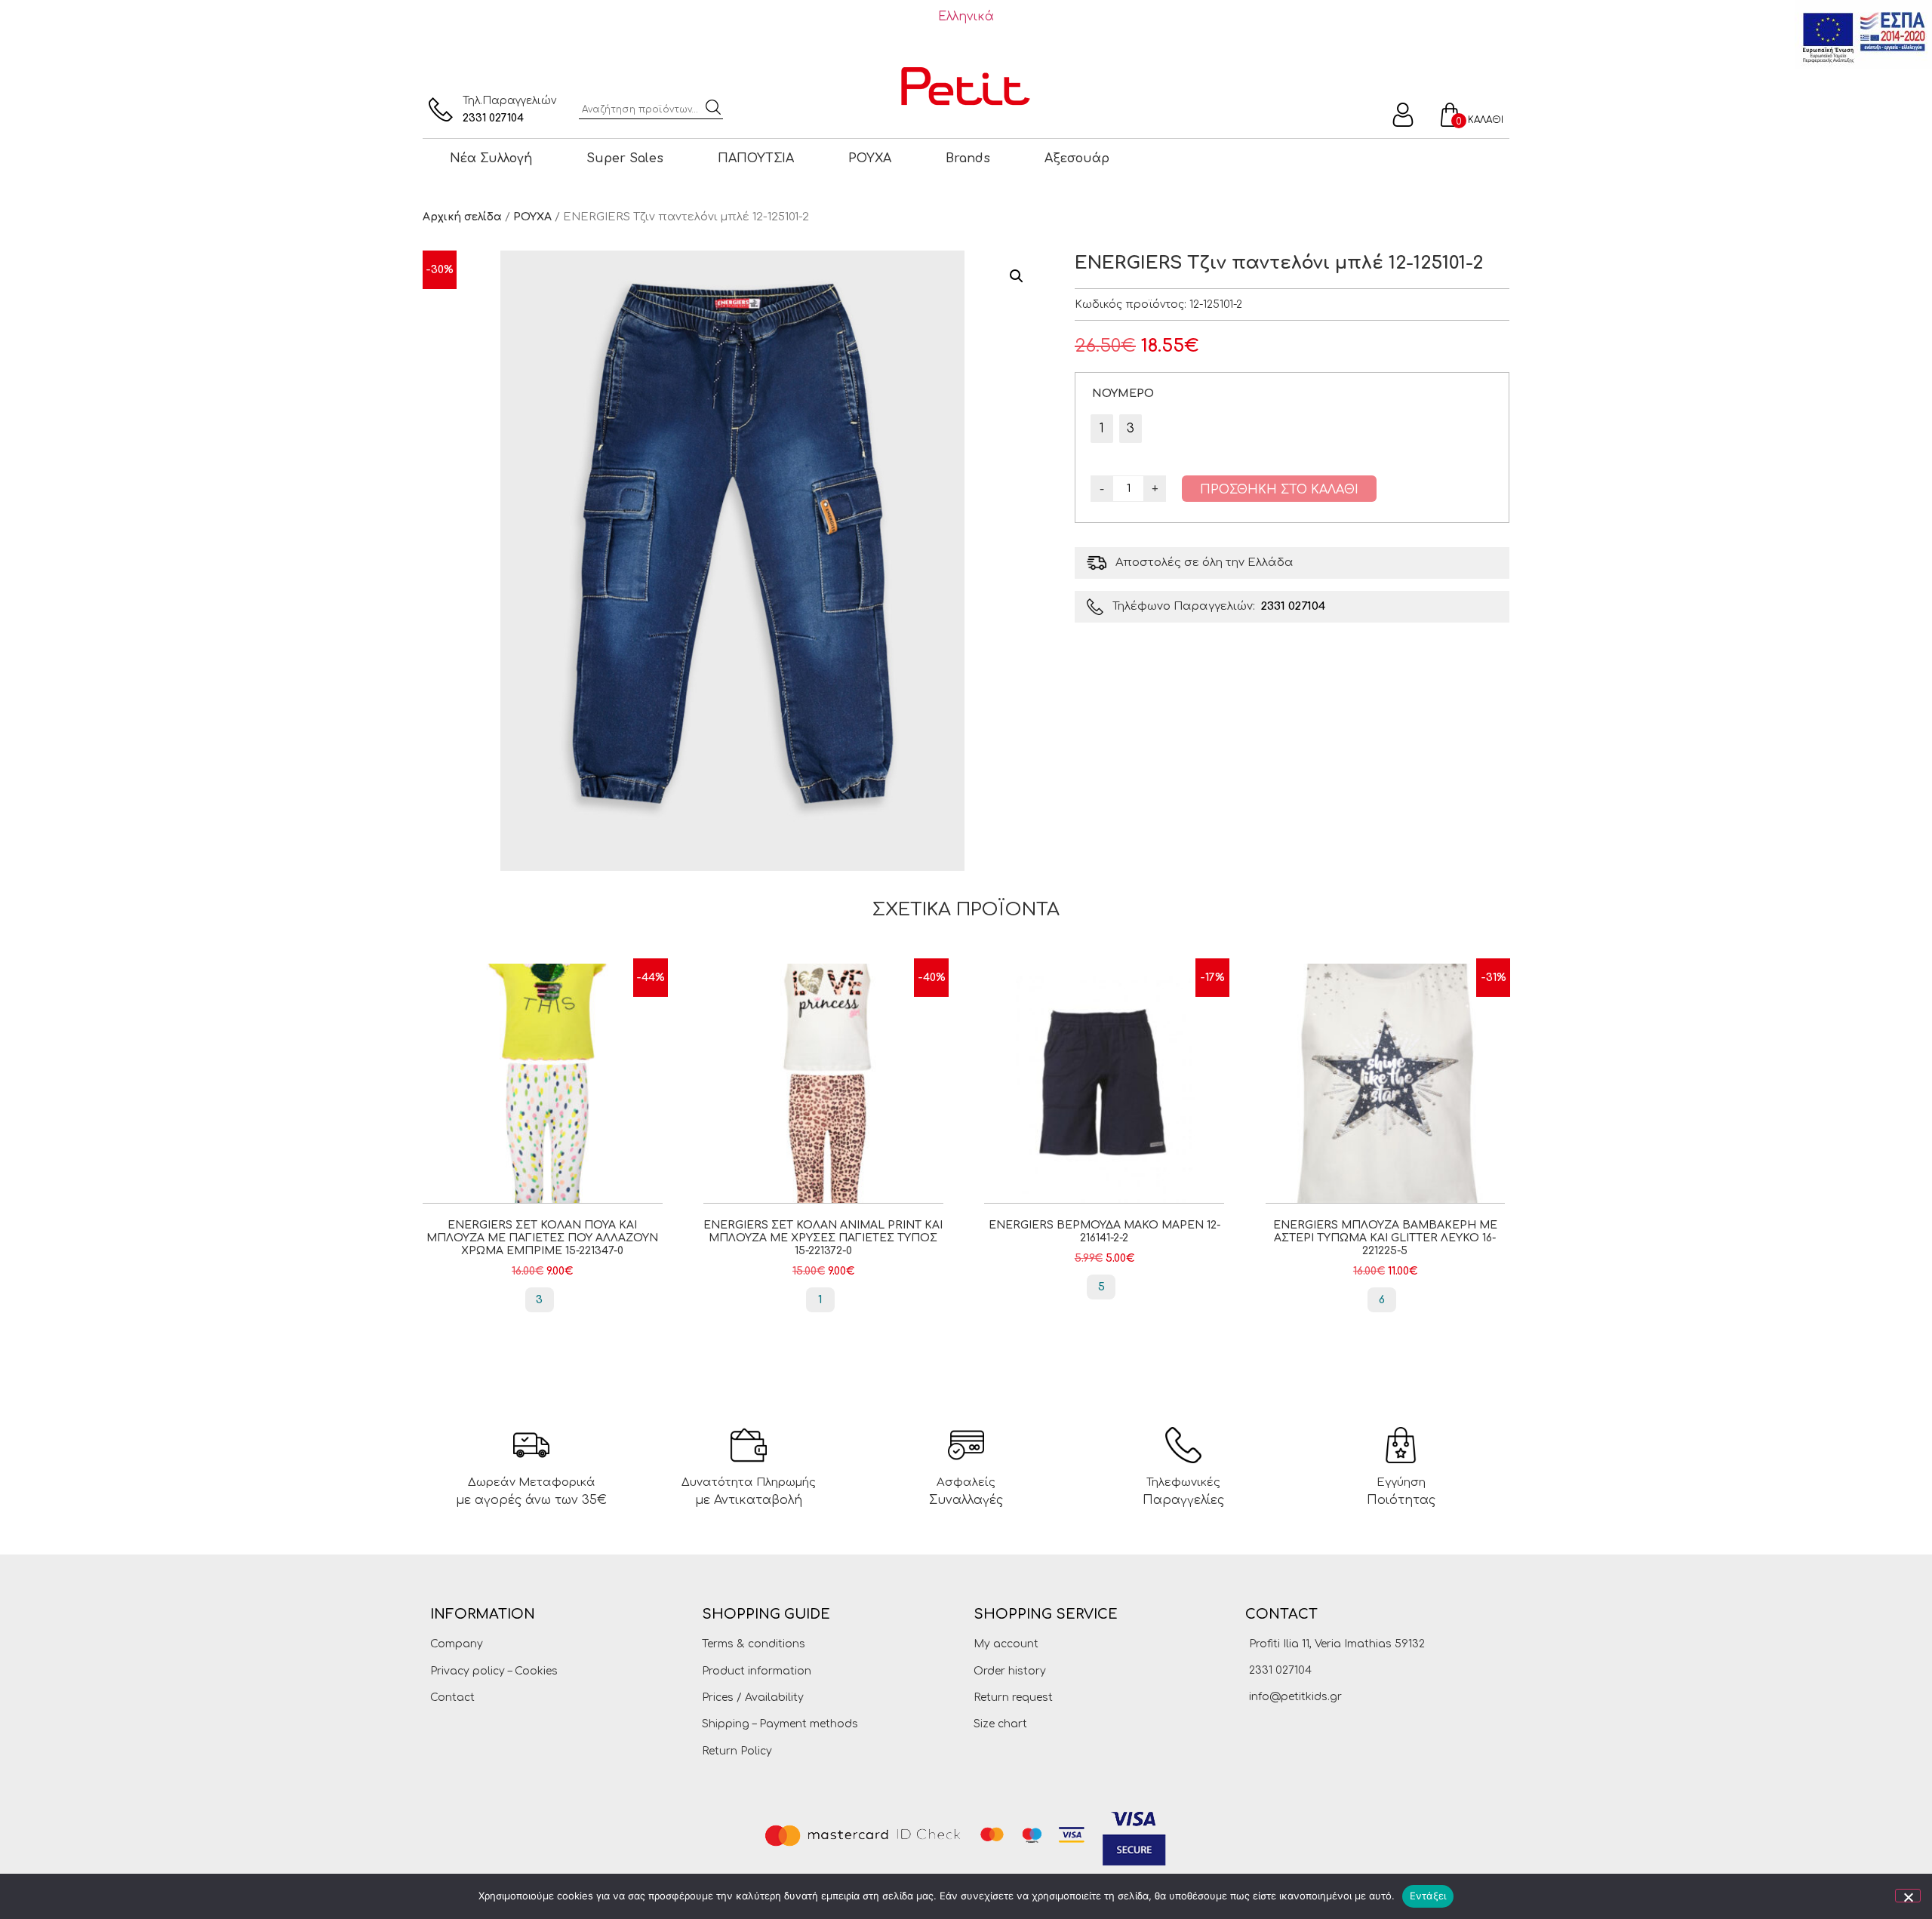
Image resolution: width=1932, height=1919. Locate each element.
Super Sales (625, 158)
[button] (1017, 276)
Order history (1010, 1671)
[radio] (1102, 429)
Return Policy (737, 1751)
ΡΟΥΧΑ (870, 158)
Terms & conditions (754, 1644)
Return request (1013, 1698)
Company (457, 1644)
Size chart (1000, 1724)
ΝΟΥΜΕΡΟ (1123, 393)
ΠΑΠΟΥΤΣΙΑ (756, 158)
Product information (757, 1671)
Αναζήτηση (713, 107)
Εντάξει (1428, 1896)
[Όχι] (1908, 1896)
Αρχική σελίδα (462, 217)
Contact (452, 1698)
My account (1006, 1644)
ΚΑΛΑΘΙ (1486, 120)
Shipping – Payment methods (780, 1724)
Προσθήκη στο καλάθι (1279, 490)
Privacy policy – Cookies (494, 1671)
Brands (968, 158)
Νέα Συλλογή (491, 158)
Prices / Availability (753, 1698)
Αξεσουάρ (1077, 158)
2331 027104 (493, 118)
